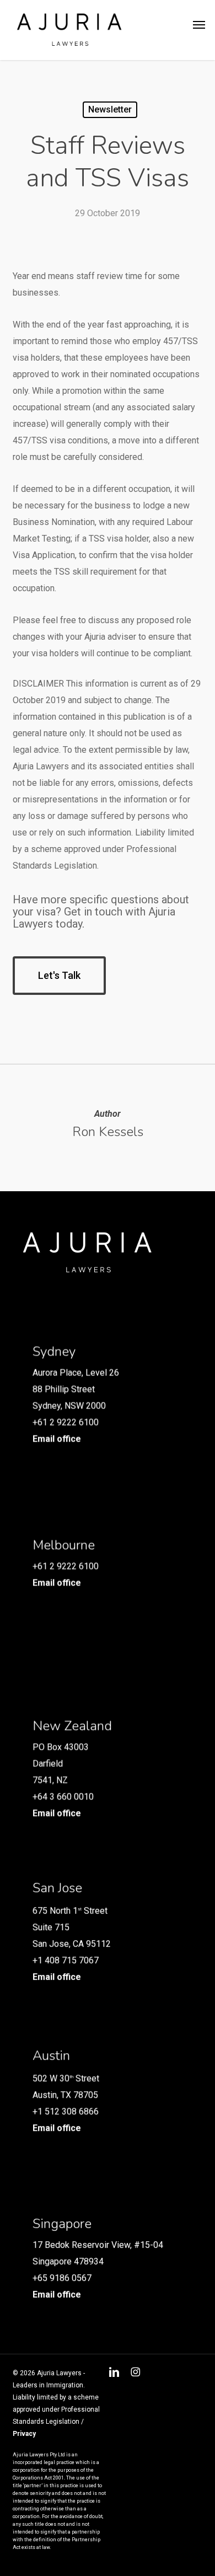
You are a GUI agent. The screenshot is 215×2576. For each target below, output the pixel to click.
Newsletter (110, 109)
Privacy (24, 2434)
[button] (199, 25)
